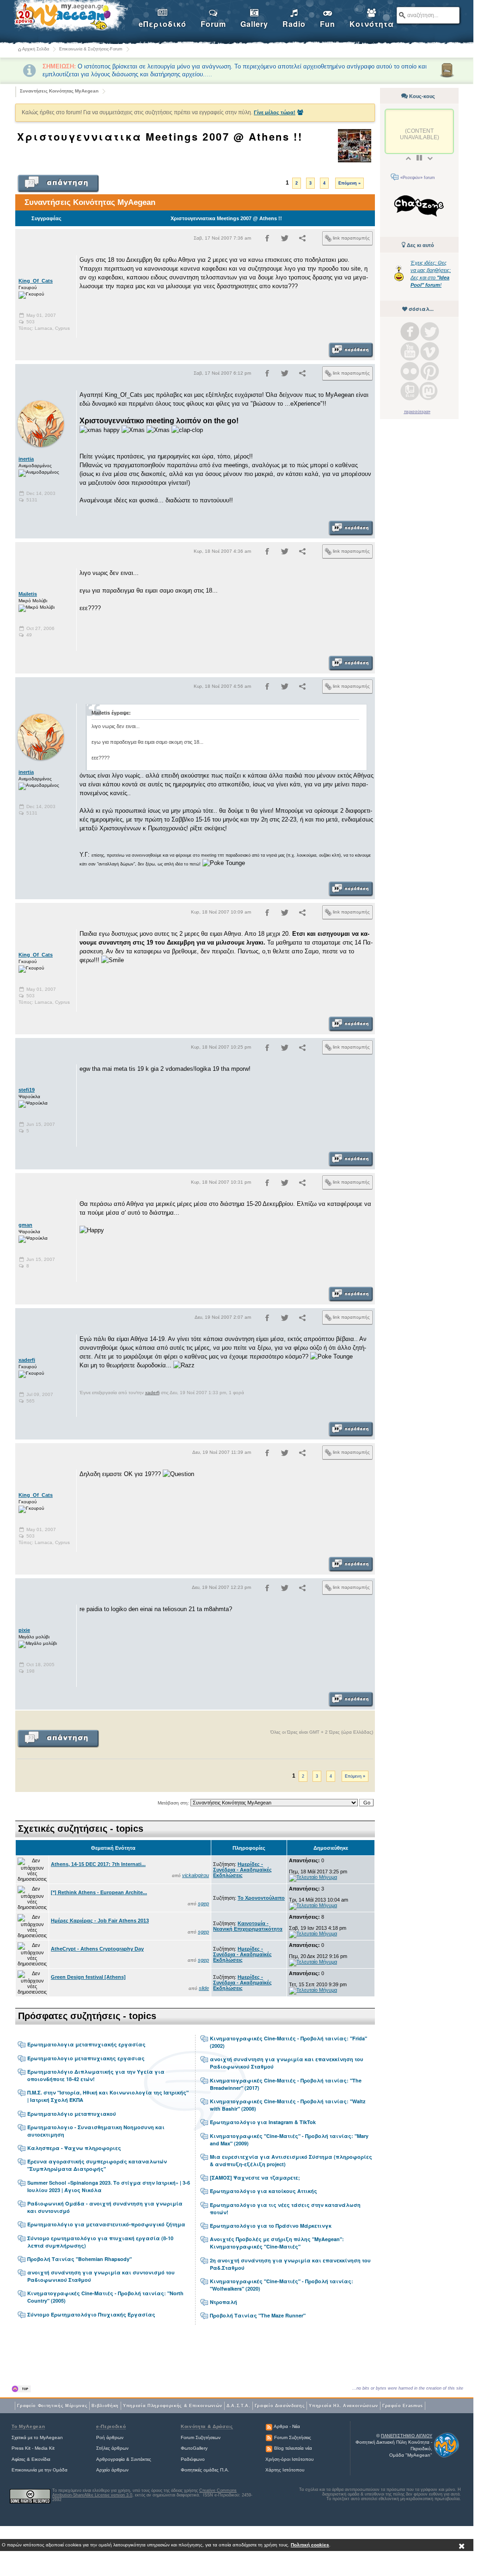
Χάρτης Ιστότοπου (285, 2470)
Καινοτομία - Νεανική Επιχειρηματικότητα (248, 1926)
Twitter (430, 331)
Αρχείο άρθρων (112, 2470)
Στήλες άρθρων (112, 2448)
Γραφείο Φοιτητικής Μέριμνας (52, 2406)
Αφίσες (18, 2459)
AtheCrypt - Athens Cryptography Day (97, 1949)
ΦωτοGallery (194, 2448)
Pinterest (430, 371)
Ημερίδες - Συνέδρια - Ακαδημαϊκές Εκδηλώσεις (242, 1870)
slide (204, 1988)
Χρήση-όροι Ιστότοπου (289, 2459)
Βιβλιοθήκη (105, 2406)
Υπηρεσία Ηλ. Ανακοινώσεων (343, 2406)
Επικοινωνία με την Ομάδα (40, 2470)
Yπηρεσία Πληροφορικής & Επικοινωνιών (173, 2406)
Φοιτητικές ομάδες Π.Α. (205, 2470)
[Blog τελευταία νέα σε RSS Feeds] (269, 2448)
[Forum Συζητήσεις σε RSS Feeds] (269, 2437)
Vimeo (430, 351)
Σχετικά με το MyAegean (37, 2437)
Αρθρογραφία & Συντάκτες (124, 2459)
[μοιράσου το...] (302, 240)
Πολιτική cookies (310, 2545)
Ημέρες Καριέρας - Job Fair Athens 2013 (100, 1921)
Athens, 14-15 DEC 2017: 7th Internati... (98, 1864)
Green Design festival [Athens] (88, 1977)
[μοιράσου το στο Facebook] (267, 240)
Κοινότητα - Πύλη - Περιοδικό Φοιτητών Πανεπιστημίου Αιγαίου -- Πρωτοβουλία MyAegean (70, 17)
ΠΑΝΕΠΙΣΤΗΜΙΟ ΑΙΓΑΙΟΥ (407, 2436)
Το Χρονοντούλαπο (261, 1898)
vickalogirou (196, 1875)
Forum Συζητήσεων (201, 2437)
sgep (203, 1903)
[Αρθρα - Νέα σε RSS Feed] (269, 2426)
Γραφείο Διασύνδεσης (280, 2406)
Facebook (410, 331)
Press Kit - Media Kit (33, 2448)
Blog (410, 391)
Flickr (410, 371)
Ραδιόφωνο (193, 2459)
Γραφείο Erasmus (403, 2406)
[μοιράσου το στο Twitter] (285, 240)
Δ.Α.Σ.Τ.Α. (239, 2406)
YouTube (410, 351)
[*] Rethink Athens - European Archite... (99, 1892)
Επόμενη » (349, 183)
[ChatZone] (419, 207)
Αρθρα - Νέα (287, 2426)
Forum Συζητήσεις (293, 2437)
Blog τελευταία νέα (293, 2448)
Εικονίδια (41, 2459)
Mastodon (429, 391)
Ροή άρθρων (110, 2437)
